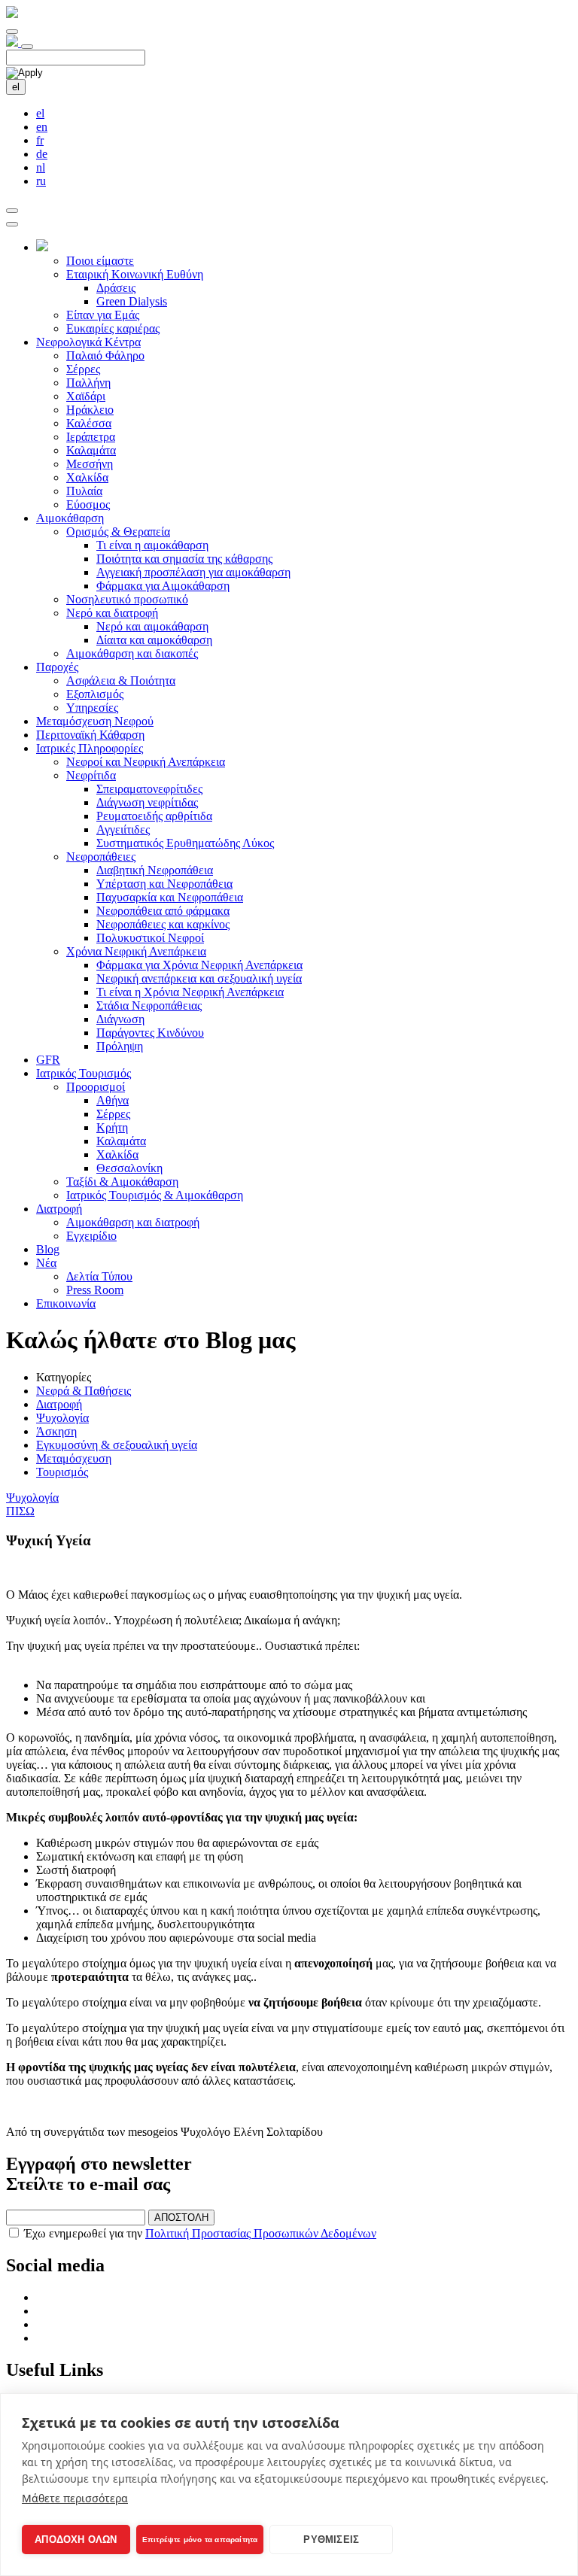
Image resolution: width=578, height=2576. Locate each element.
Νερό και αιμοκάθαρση (152, 626)
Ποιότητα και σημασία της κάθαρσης (184, 559)
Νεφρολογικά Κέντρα (88, 342)
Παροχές (57, 667)
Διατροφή (59, 1209)
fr (40, 140)
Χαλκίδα (87, 477)
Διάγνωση (120, 1019)
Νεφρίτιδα (91, 775)
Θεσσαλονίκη (129, 1168)
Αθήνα (113, 1100)
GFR (48, 1060)
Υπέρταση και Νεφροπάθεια (164, 884)
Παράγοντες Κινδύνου (150, 1033)
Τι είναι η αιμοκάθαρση (152, 545)
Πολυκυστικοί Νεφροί (150, 938)
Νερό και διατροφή (112, 613)
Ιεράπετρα (91, 437)
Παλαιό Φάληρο (105, 355)
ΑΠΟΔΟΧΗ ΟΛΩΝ (76, 2540)
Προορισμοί (96, 1087)
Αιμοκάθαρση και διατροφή (133, 1222)
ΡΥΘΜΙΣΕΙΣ (331, 2540)
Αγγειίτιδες (123, 829)
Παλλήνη (88, 383)
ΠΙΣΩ (20, 1511)
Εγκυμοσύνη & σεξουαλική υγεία (117, 1445)
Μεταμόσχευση (74, 1458)
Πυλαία (84, 491)
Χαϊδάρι (86, 396)
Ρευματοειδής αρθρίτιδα (154, 816)
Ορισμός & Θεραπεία (118, 532)
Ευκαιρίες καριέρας (113, 328)
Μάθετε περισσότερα (75, 2498)
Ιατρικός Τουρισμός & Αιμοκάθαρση (155, 1195)
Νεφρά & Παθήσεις (84, 1391)
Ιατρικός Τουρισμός (84, 1073)
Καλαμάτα (91, 450)
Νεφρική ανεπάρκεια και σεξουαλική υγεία (199, 978)
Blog (48, 1249)
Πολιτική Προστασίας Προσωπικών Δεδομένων (261, 2233)
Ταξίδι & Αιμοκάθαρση (122, 1182)
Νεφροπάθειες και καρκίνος (163, 924)
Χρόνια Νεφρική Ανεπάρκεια (136, 951)
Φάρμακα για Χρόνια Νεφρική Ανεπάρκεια (199, 965)
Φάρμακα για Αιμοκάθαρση (163, 586)
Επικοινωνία (66, 1303)
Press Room (95, 1290)
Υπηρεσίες (92, 708)
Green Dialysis (132, 301)
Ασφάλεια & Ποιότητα (121, 680)
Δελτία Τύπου (99, 1276)
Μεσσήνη (90, 464)
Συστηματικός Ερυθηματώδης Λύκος (185, 843)
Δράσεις (116, 288)
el (16, 87)
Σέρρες (83, 369)
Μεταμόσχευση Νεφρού (95, 721)
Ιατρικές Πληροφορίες (90, 748)
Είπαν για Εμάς (103, 315)
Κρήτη (112, 1127)
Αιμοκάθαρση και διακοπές (132, 653)
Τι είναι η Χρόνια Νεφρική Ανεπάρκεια (190, 992)
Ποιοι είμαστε (100, 261)
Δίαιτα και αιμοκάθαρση (154, 640)
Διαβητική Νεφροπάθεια (155, 870)
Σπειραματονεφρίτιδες (149, 789)
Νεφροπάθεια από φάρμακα (163, 911)
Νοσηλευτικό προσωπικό (127, 599)
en (42, 127)
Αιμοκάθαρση (70, 518)
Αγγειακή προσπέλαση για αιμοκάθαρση (193, 572)
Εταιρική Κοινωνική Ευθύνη (135, 274)
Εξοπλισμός (95, 694)
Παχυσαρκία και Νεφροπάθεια (170, 897)
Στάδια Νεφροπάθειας (149, 1005)
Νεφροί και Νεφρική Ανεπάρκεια (146, 762)
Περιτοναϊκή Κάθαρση (90, 735)
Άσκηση (56, 1431)
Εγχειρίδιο (91, 1236)
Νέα (46, 1263)
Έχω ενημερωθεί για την (200, 2233)
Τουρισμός (62, 1472)
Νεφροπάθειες (101, 857)
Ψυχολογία (62, 1418)
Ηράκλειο (90, 410)
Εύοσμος (88, 504)
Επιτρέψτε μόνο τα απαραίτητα (200, 2540)
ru (41, 181)
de (42, 154)
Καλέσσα (89, 423)
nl (41, 167)
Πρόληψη (120, 1046)
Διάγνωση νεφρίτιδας (147, 802)
